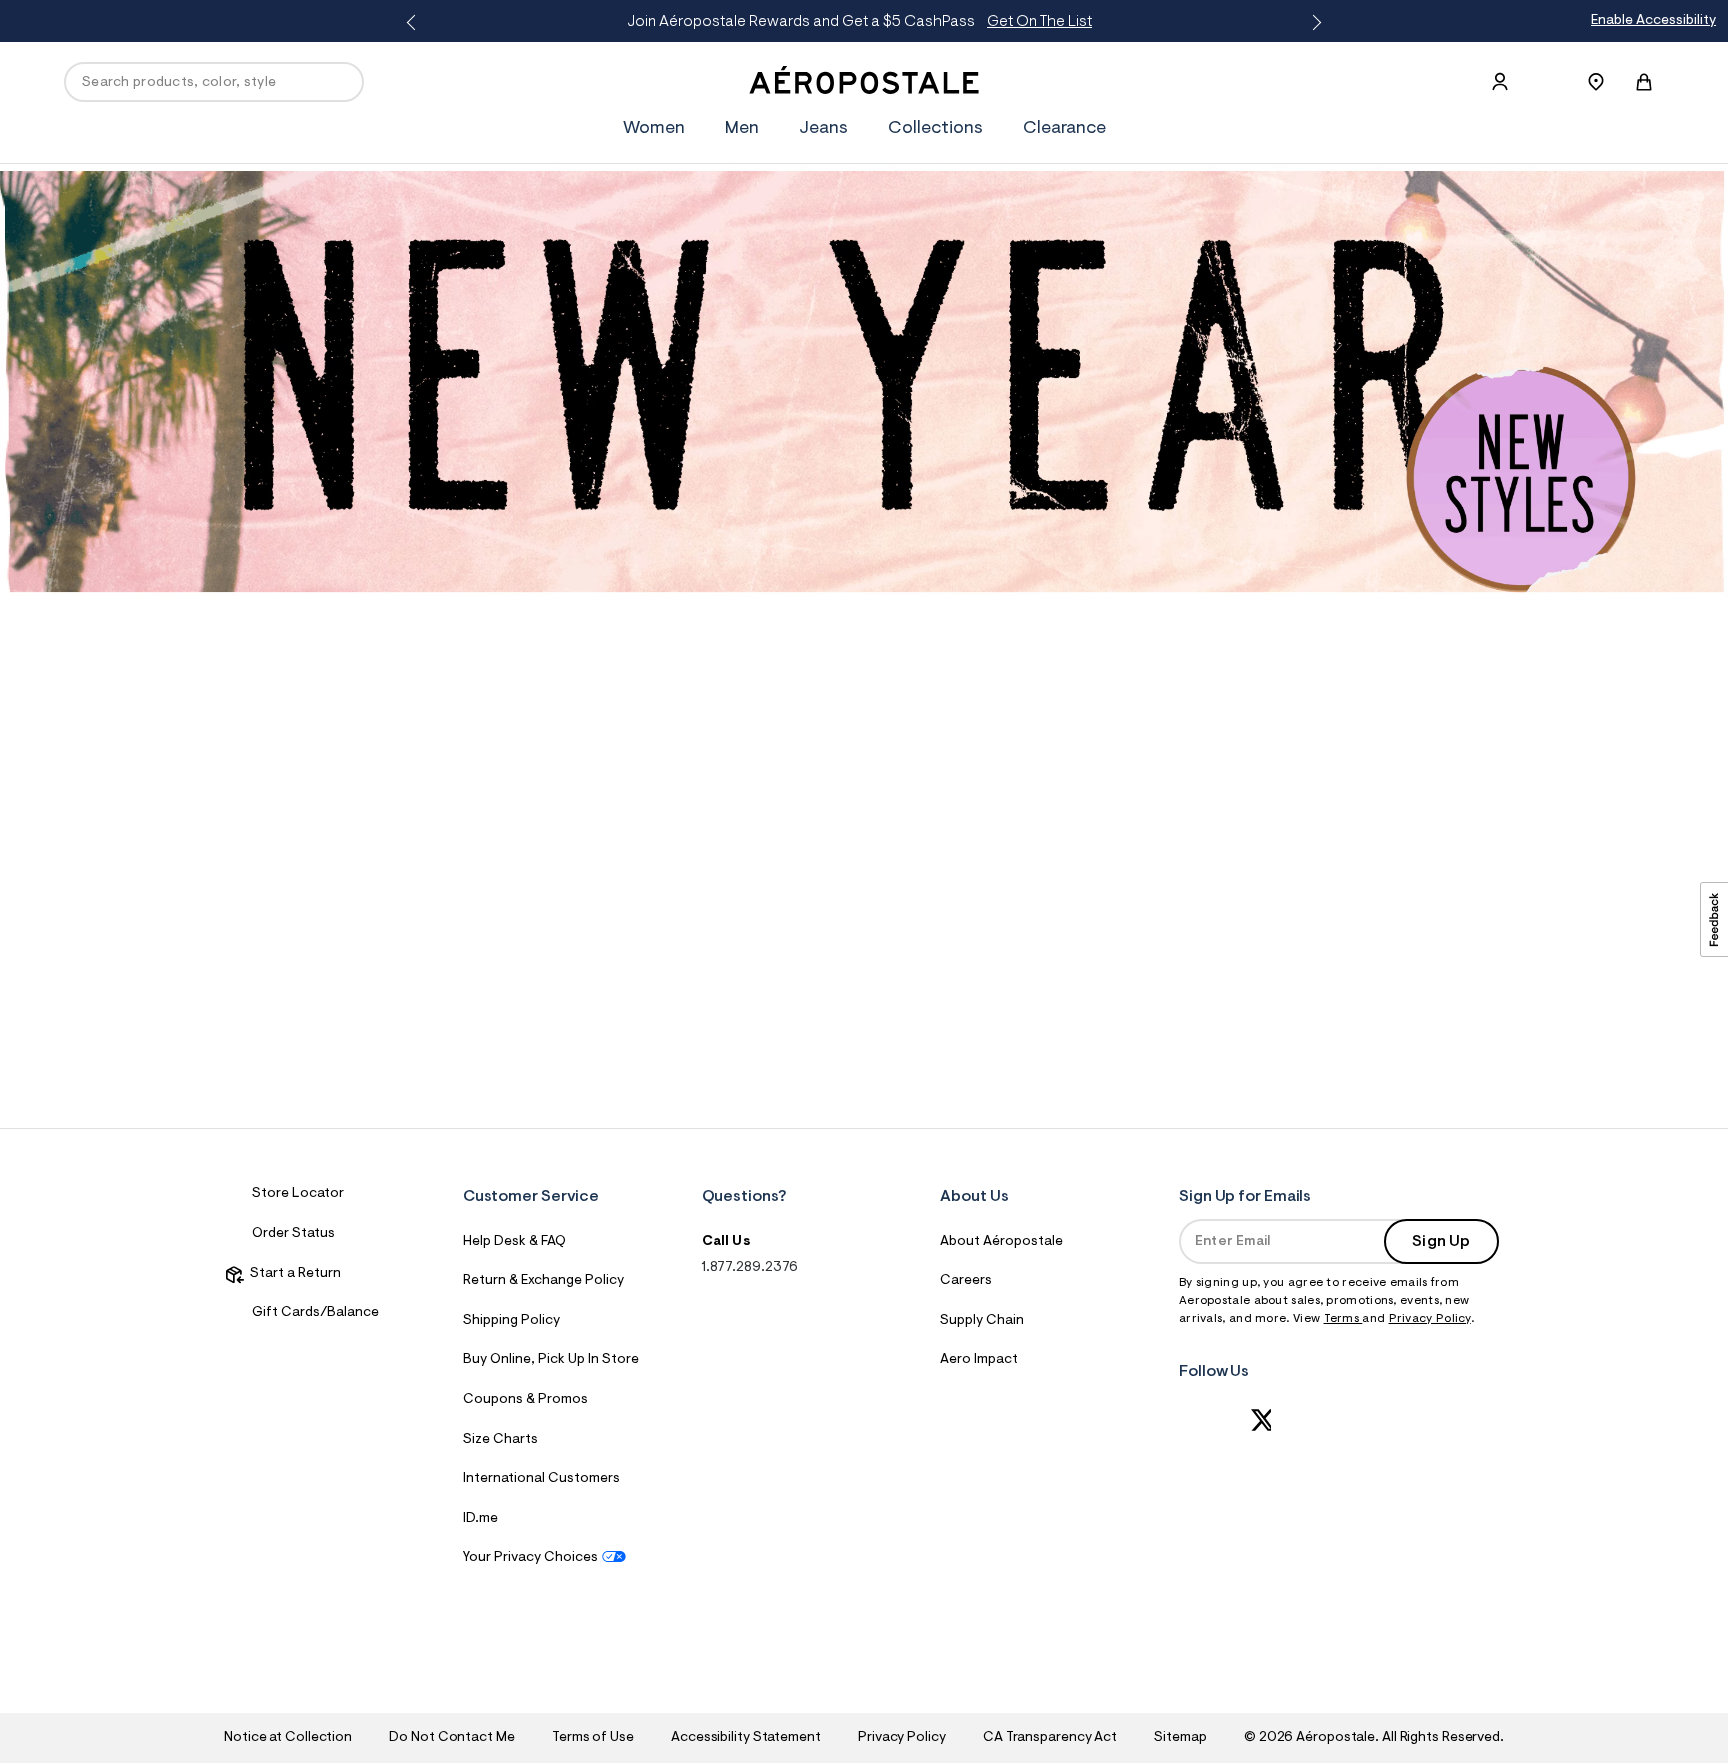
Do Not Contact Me (451, 1738)
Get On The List (388, 22)
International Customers (541, 1479)
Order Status (293, 1234)
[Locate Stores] (1596, 82)
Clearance (1064, 129)
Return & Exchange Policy (543, 1281)
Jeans (823, 129)
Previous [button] (415, 23)
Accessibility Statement (746, 1738)
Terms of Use (593, 1738)
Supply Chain (982, 1321)
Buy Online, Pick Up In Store (551, 1360)
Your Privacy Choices (530, 1558)
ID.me (480, 1519)
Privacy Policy (1430, 1319)
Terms (1343, 1319)
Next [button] (1313, 23)
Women (654, 129)
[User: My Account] (1500, 82)
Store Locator (298, 1194)
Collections (935, 129)
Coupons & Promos (525, 1400)
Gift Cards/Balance (315, 1313)
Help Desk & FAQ (514, 1242)
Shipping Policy (511, 1321)
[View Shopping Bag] (1644, 82)
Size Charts (500, 1440)
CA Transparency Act (1050, 1738)
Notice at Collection (288, 1738)
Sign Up (1441, 1242)
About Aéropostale (1001, 1242)
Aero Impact (979, 1360)
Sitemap (1180, 1738)
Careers (966, 1281)
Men (742, 129)
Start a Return (292, 1274)
